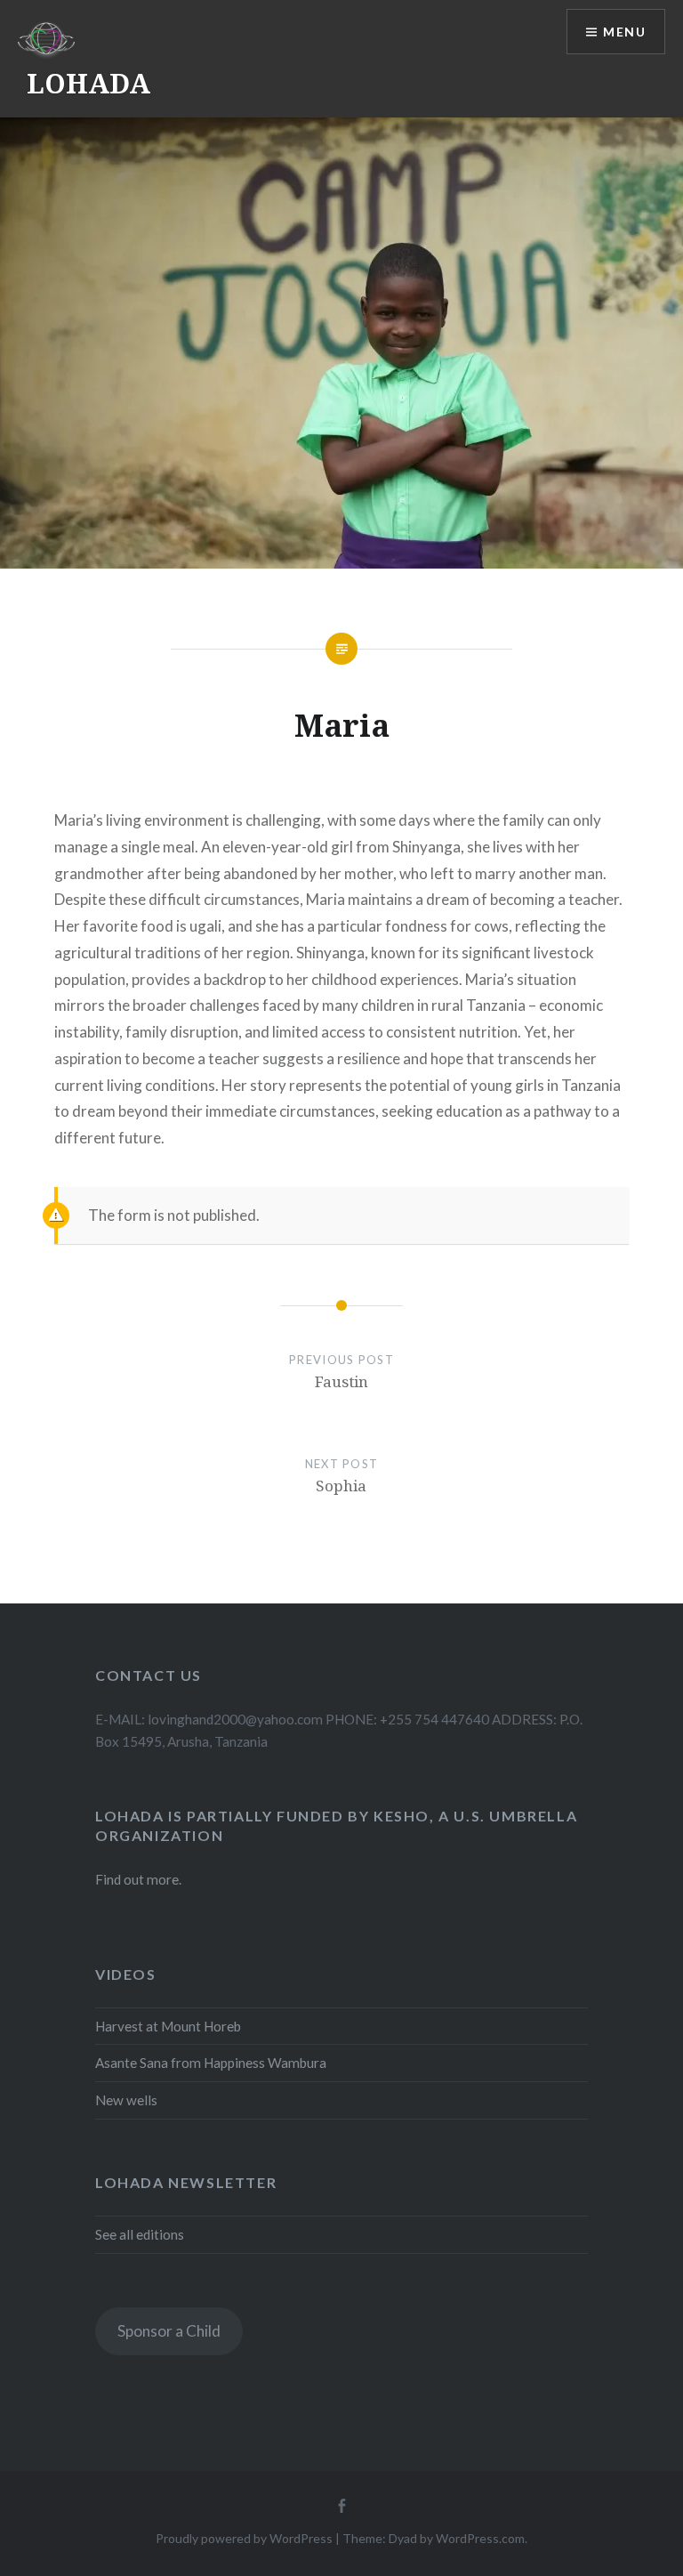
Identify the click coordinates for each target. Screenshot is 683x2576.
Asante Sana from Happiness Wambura (211, 2063)
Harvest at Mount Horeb (168, 2026)
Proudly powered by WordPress (244, 2538)
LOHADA (88, 83)
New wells (126, 2100)
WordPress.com (480, 2538)
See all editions (140, 2234)
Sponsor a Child (169, 2331)
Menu (624, 32)
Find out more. (138, 1879)
